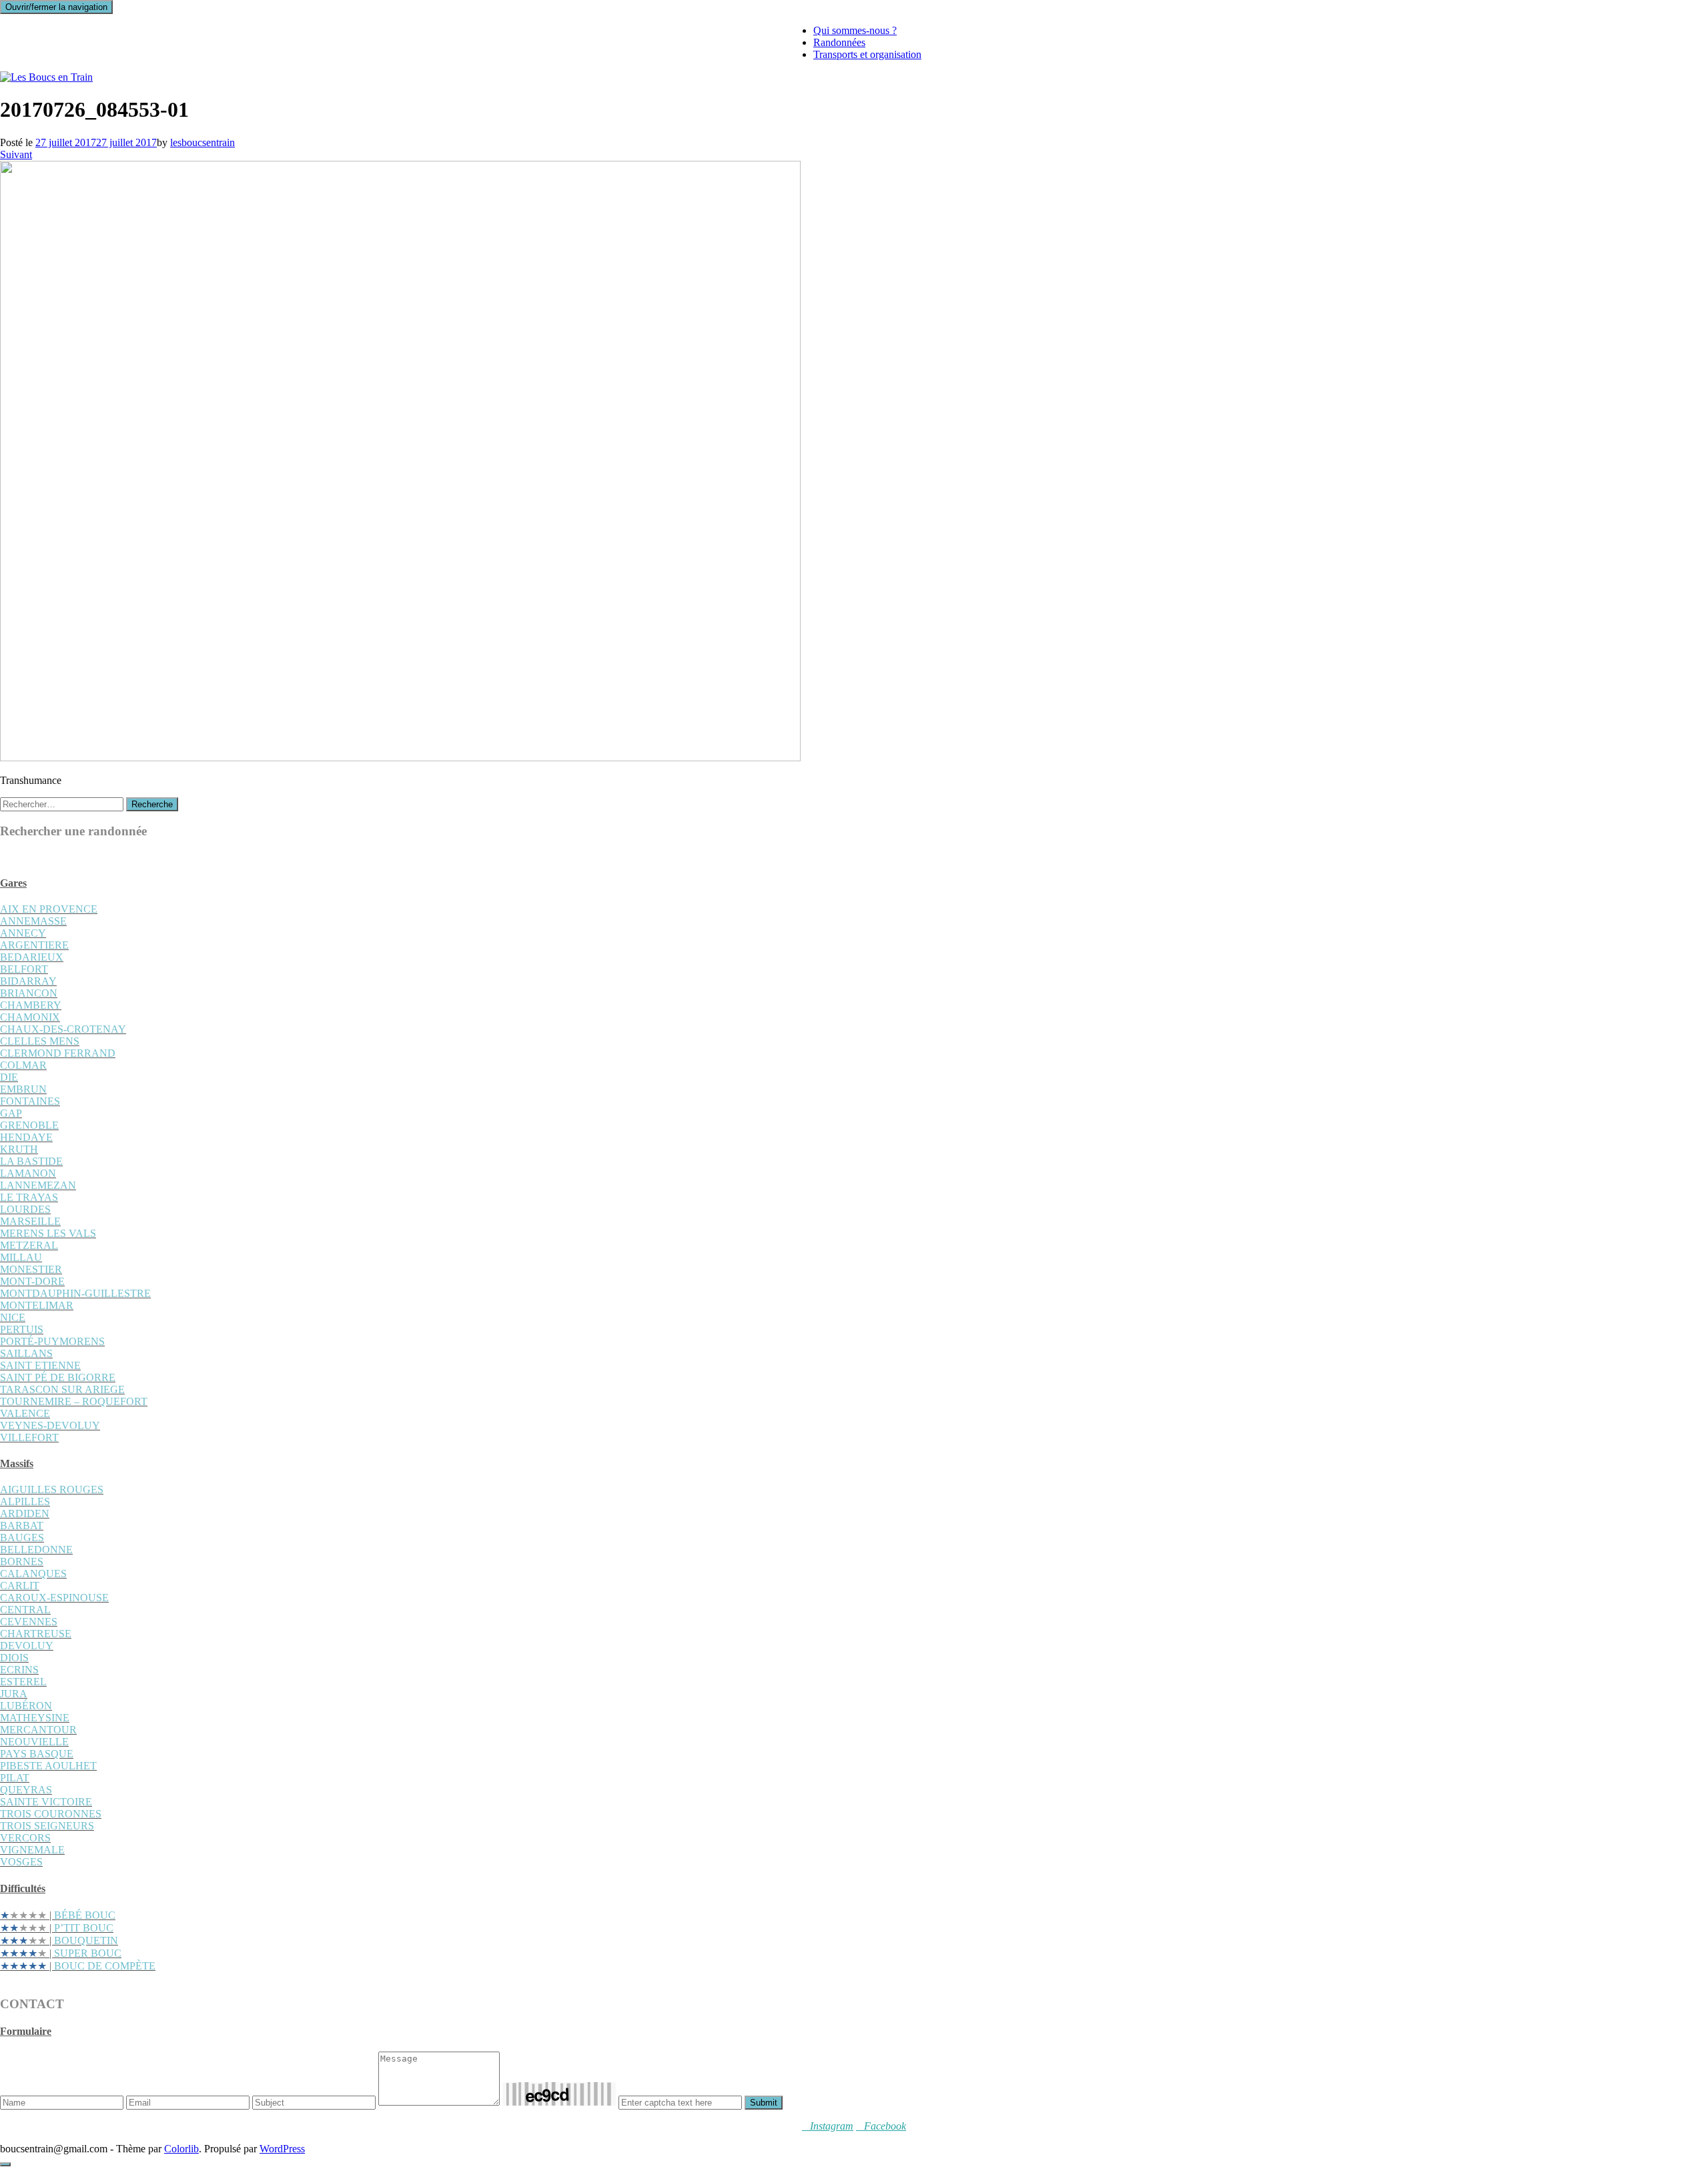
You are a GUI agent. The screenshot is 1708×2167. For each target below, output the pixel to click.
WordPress (282, 2149)
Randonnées (839, 42)
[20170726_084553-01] (400, 758)
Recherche (152, 804)
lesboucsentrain (202, 142)
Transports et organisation (867, 54)
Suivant (16, 154)
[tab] (854, 883)
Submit (764, 2103)
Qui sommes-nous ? (855, 30)
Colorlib (181, 2149)
